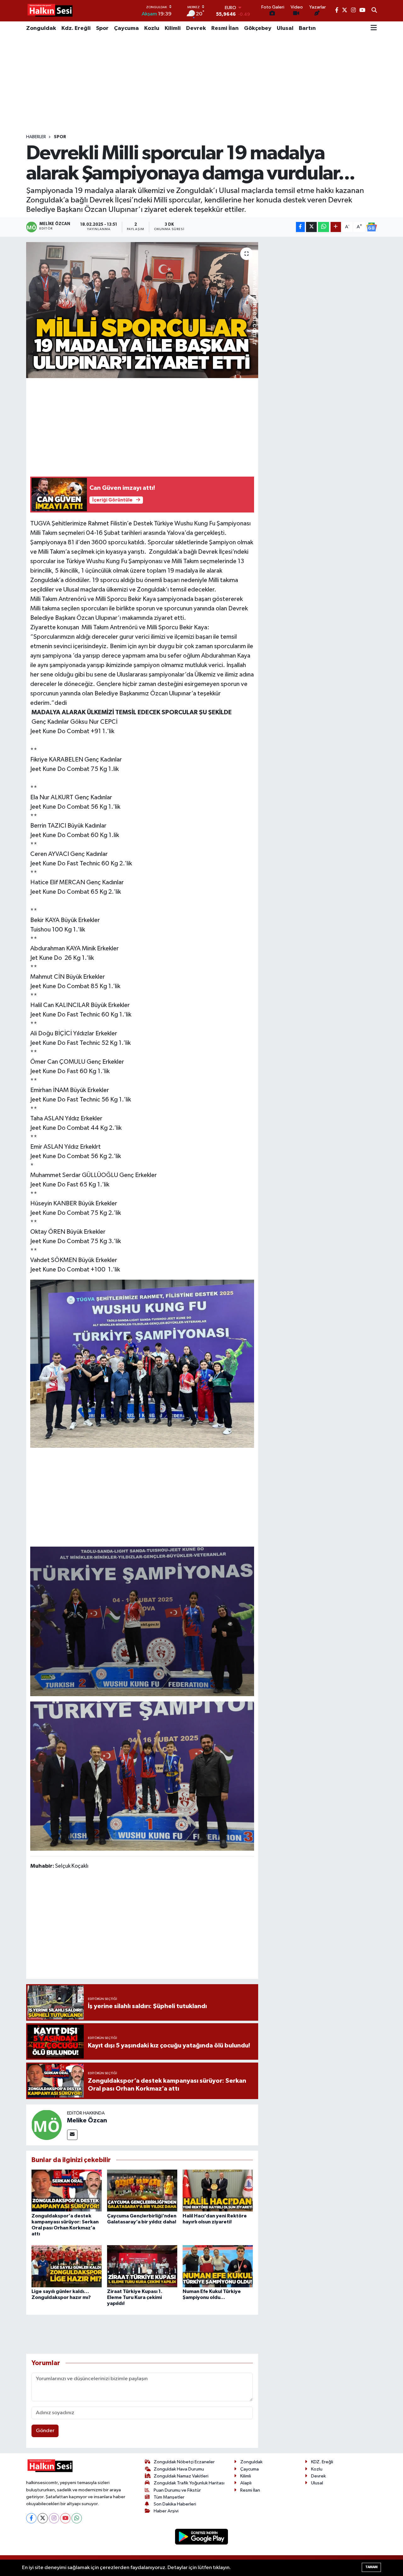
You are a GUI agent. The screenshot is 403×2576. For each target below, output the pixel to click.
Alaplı (246, 2483)
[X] (43, 2518)
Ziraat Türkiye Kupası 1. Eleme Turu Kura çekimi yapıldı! (135, 2297)
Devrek (196, 28)
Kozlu (152, 28)
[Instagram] (54, 2518)
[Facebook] (31, 2518)
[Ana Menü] (374, 28)
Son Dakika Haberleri (175, 2504)
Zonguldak (41, 28)
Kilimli (173, 28)
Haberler (36, 137)
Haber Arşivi (166, 2511)
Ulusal (285, 28)
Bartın (307, 28)
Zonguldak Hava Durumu (179, 2469)
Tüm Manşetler (169, 2497)
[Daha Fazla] (336, 227)
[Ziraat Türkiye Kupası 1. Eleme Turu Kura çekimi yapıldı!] (142, 2266)
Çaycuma (126, 28)
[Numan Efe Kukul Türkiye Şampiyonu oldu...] (218, 2266)
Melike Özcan (87, 2120)
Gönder (45, 2431)
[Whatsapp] (77, 2518)
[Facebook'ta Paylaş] (300, 227)
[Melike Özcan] (47, 2125)
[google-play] (202, 2536)
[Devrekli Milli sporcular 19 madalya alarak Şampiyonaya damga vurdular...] (142, 310)
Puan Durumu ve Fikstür (177, 2490)
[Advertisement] (201, 85)
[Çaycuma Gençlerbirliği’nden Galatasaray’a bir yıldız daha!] (142, 2190)
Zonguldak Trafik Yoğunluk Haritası (189, 2483)
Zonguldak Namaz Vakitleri (181, 2476)
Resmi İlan (225, 28)
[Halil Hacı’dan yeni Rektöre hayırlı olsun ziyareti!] (218, 2190)
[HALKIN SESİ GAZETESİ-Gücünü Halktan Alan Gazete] (50, 11)
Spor (102, 28)
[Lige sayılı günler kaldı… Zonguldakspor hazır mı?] (67, 2266)
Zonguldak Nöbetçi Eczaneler (184, 2462)
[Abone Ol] (372, 227)
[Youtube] (65, 2518)
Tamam (371, 2567)
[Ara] (374, 11)
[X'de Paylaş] (311, 227)
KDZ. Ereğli (322, 2462)
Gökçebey (258, 28)
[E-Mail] (72, 2135)
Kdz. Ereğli (76, 28)
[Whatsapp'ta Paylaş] (324, 227)
